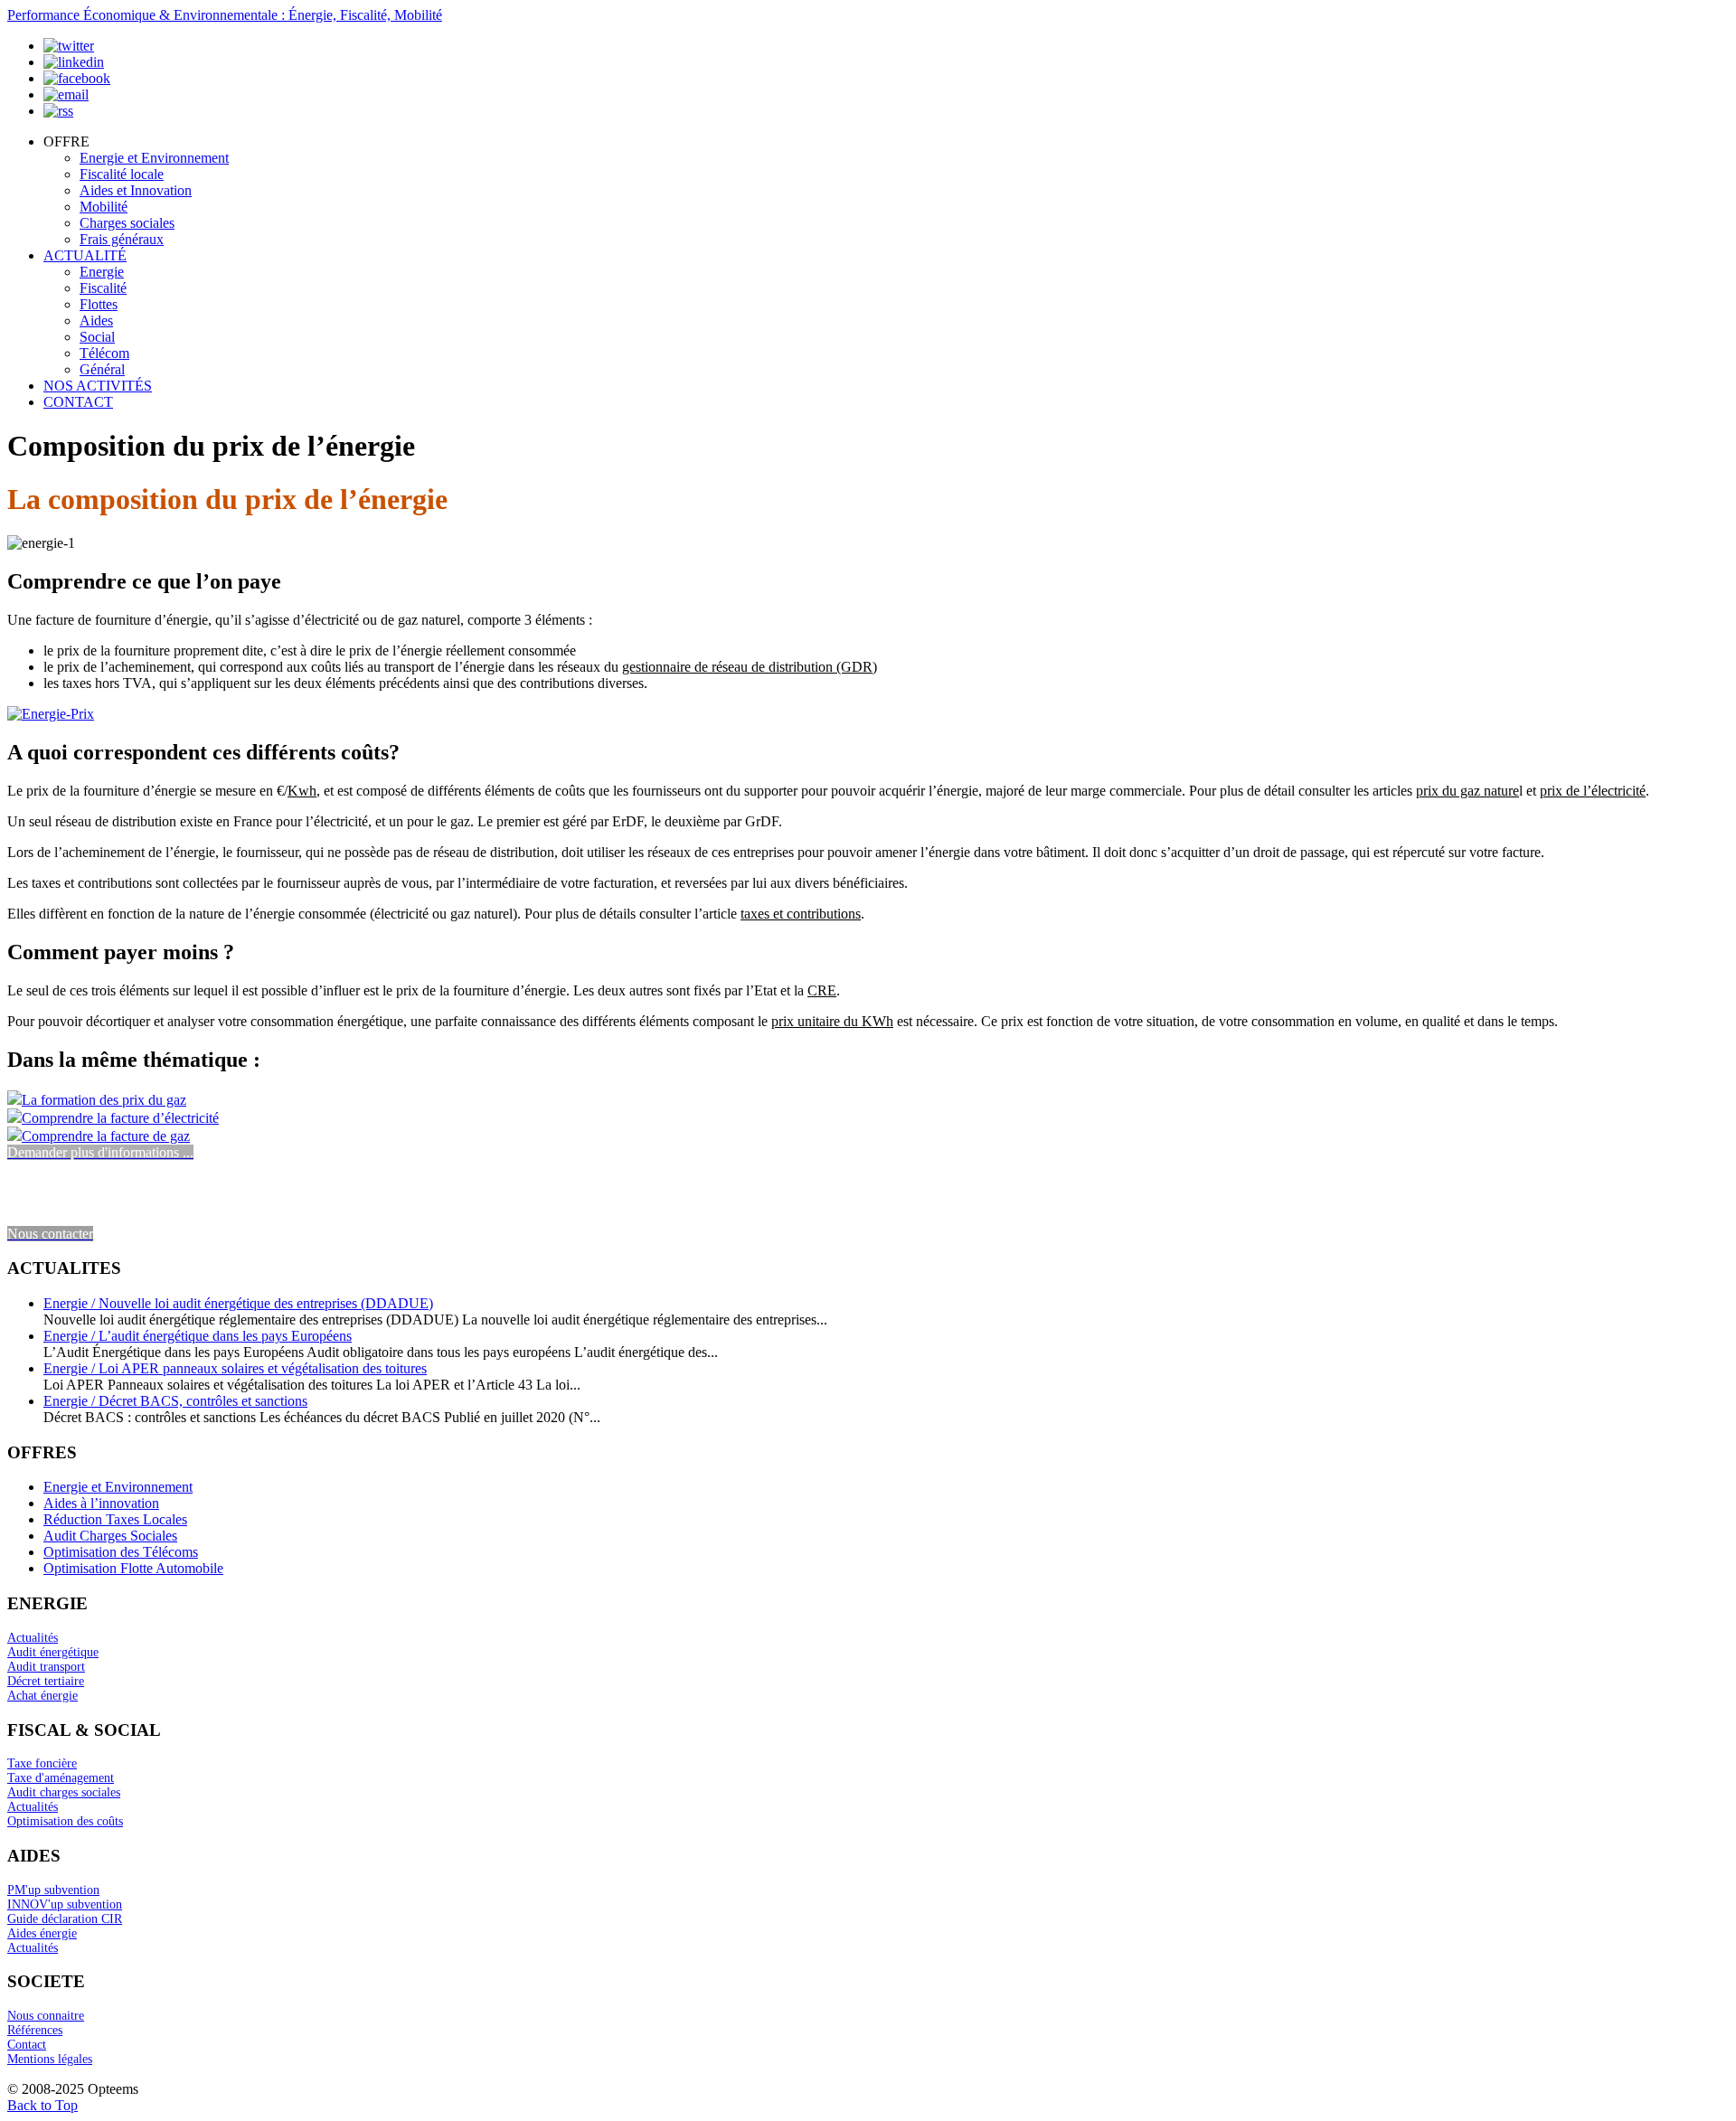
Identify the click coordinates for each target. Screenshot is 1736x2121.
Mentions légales (50, 2059)
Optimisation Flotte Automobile (133, 1568)
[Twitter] (69, 46)
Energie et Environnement (118, 1487)
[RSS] (58, 111)
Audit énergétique (53, 1652)
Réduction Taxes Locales (115, 1519)
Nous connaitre (46, 2016)
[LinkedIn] (74, 62)
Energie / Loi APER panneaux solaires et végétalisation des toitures (235, 1368)
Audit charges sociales (64, 1792)
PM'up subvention (53, 1890)
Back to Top (42, 2105)
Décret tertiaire (46, 1681)
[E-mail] (66, 94)
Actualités (33, 1638)
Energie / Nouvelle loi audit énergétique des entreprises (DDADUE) (238, 1303)
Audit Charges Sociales (110, 1536)
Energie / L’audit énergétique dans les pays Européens (198, 1336)
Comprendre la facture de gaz (106, 1136)
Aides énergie (42, 1933)
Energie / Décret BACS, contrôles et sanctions (175, 1401)
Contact (27, 2045)
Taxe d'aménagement (61, 1778)
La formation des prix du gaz (104, 1100)
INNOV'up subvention (65, 1904)
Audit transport (46, 1667)
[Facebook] (77, 78)
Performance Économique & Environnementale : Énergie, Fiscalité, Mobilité (225, 15)
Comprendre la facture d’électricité (120, 1118)
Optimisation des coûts (65, 1821)
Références (35, 2030)
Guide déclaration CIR (65, 1919)
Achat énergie (42, 1696)
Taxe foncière (42, 1763)
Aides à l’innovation (101, 1503)
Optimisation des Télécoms (121, 1552)
